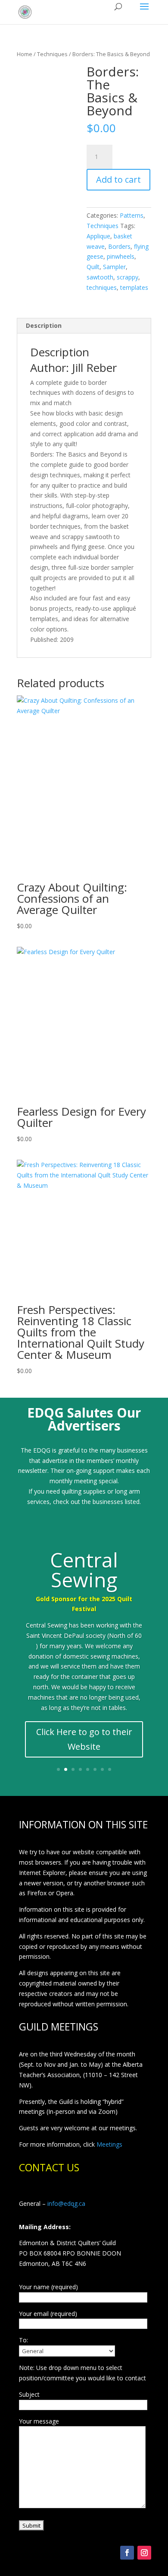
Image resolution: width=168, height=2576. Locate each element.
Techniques (52, 54)
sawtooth (100, 277)
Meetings (109, 2144)
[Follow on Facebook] (127, 2553)
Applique (98, 236)
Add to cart (118, 179)
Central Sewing (84, 1570)
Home (25, 54)
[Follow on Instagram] (144, 2553)
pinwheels (121, 256)
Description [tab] (44, 325)
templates (134, 287)
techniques (102, 287)
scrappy (128, 277)
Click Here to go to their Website (84, 1739)
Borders (119, 246)
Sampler (114, 267)
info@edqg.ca (66, 2203)
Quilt (93, 267)
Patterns (132, 215)
